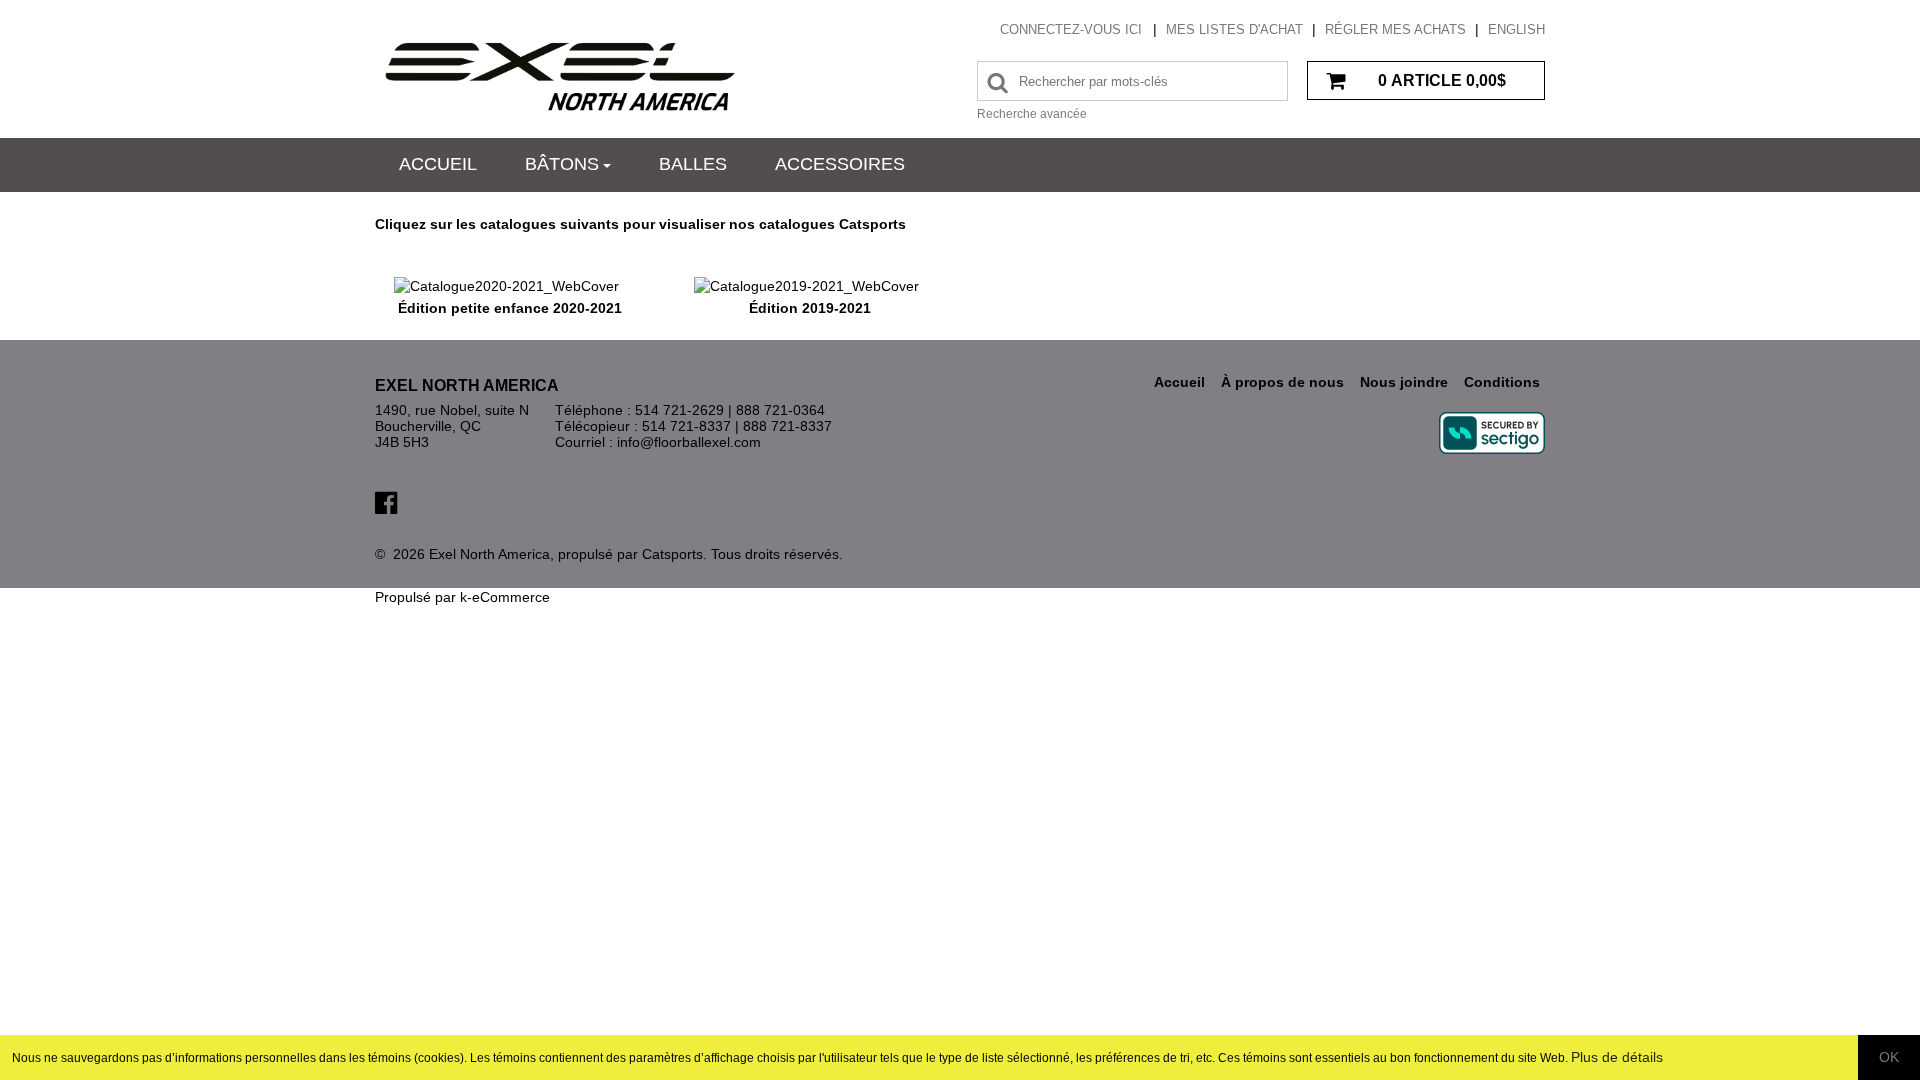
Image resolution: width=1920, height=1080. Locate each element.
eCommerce (511, 597)
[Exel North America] (560, 76)
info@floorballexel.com (689, 442)
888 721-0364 (780, 410)
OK (1889, 1057)
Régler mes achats (1395, 29)
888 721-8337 (787, 426)
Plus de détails (1617, 1057)
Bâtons (562, 164)
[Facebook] (386, 501)
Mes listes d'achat (1234, 29)
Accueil (438, 164)
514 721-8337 (686, 426)
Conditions (1502, 382)
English (1516, 29)
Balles (693, 164)
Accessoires (840, 164)
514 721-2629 (679, 410)
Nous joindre (1404, 382)
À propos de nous (1282, 382)
